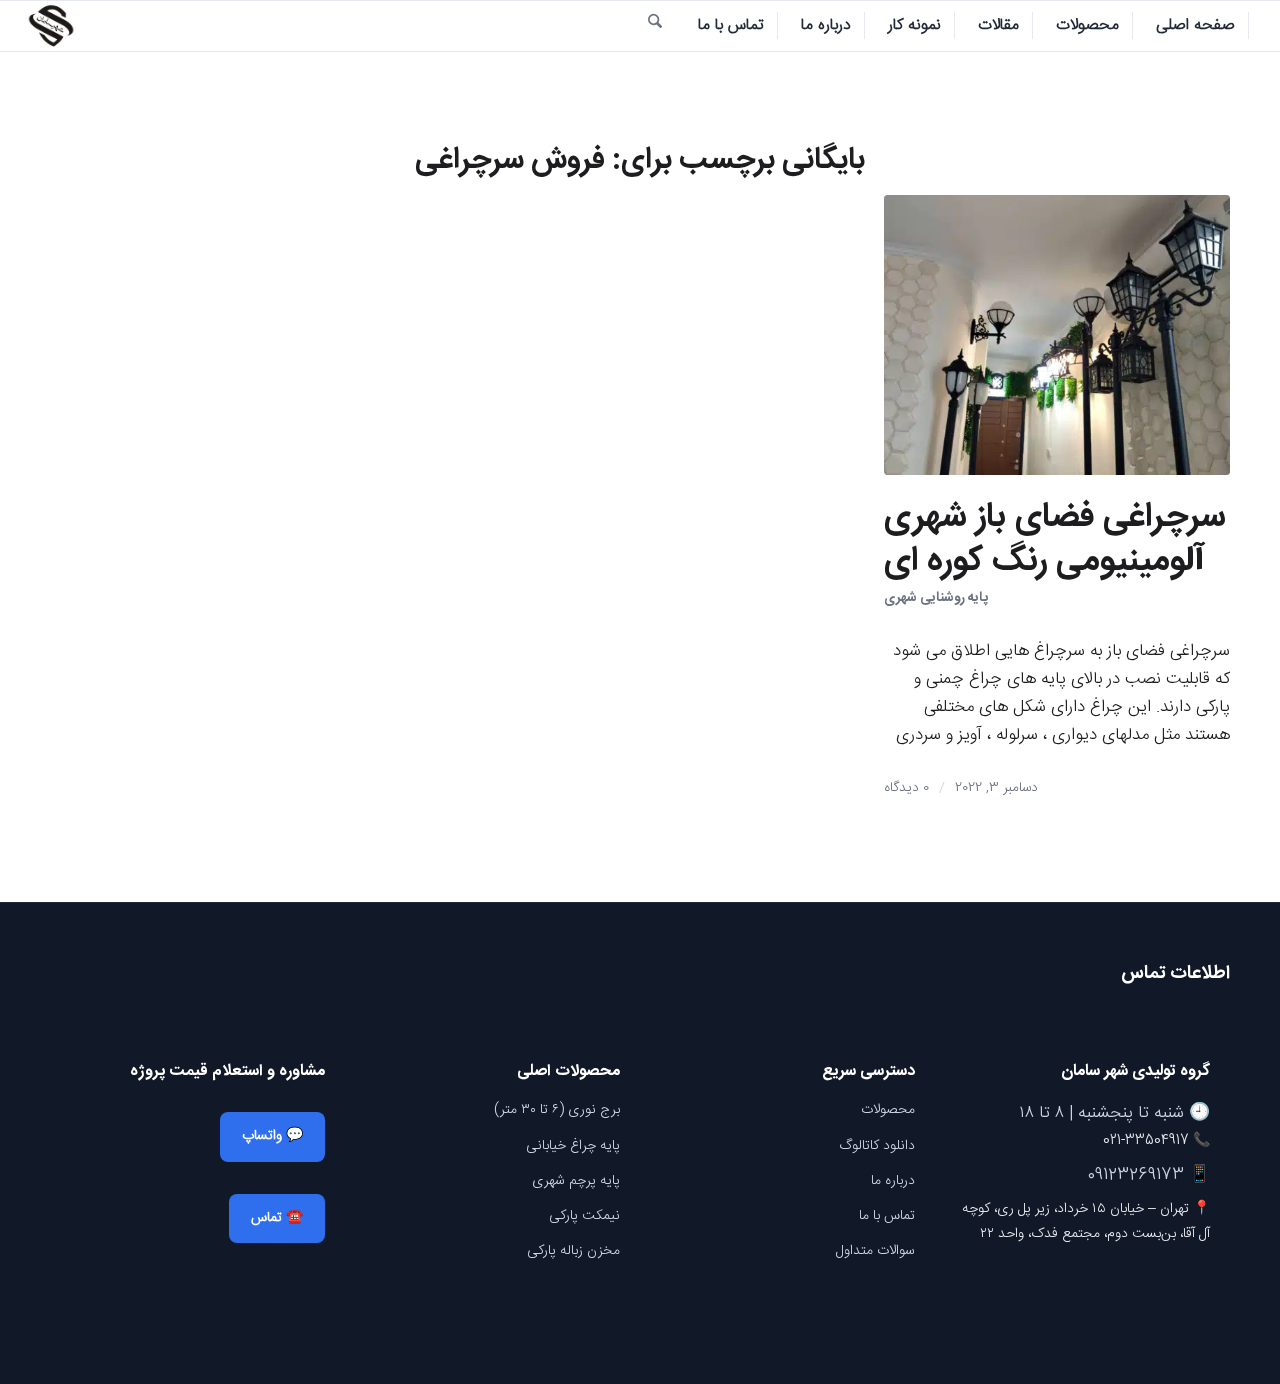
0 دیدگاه (906, 788)
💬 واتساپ (272, 1136)
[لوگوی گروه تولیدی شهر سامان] (51, 26)
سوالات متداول (875, 1251)
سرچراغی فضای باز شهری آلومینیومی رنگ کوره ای (1054, 540)
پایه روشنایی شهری (936, 598)
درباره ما (893, 1181)
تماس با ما (887, 1216)
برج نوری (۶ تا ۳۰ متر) (557, 1110)
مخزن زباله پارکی (573, 1251)
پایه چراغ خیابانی (573, 1146)
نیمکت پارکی (584, 1216)
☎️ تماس (277, 1218)
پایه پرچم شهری (576, 1181)
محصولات (888, 1110)
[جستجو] (655, 26)
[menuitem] (1196, 26)
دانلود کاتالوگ (877, 1146)
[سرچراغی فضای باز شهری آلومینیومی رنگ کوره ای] (1057, 335)
